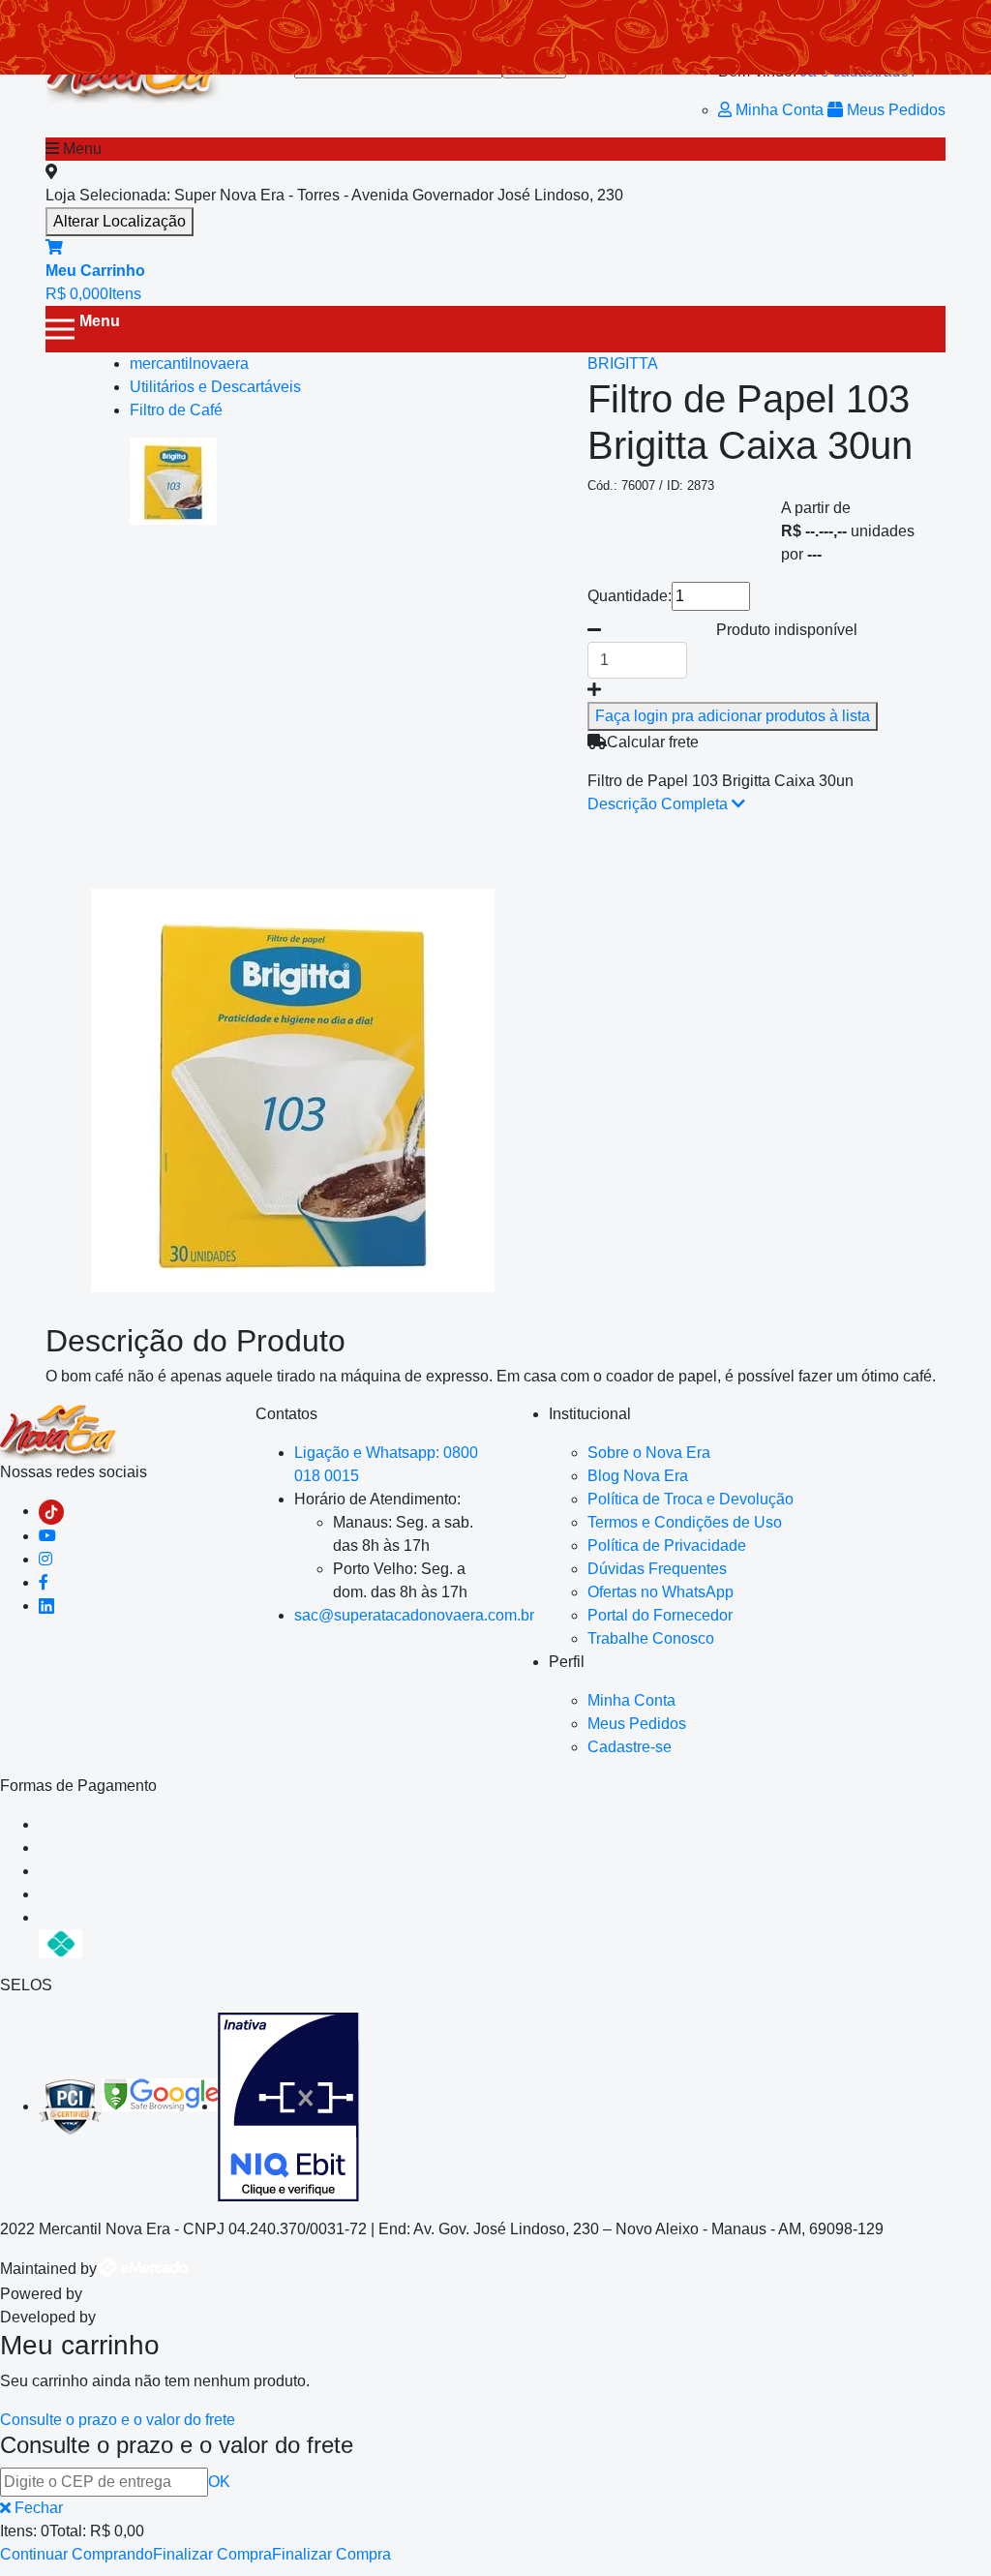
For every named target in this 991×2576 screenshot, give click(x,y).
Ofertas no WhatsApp (661, 1592)
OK (219, 2482)
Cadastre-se (630, 1747)
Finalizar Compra (212, 2554)
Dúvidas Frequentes (657, 1569)
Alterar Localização (120, 221)
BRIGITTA (623, 364)
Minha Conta (780, 110)
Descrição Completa (660, 804)
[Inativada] (288, 2106)
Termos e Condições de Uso (685, 1522)
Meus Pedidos (894, 110)
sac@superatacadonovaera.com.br (414, 1615)
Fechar (37, 2508)
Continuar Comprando (76, 2554)
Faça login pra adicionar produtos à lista (733, 716)
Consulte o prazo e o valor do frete (118, 2420)
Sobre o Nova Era (649, 1453)
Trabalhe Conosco (651, 1638)
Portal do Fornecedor (660, 1615)
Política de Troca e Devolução (691, 1499)
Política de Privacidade (667, 1546)
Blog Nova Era (638, 1476)
